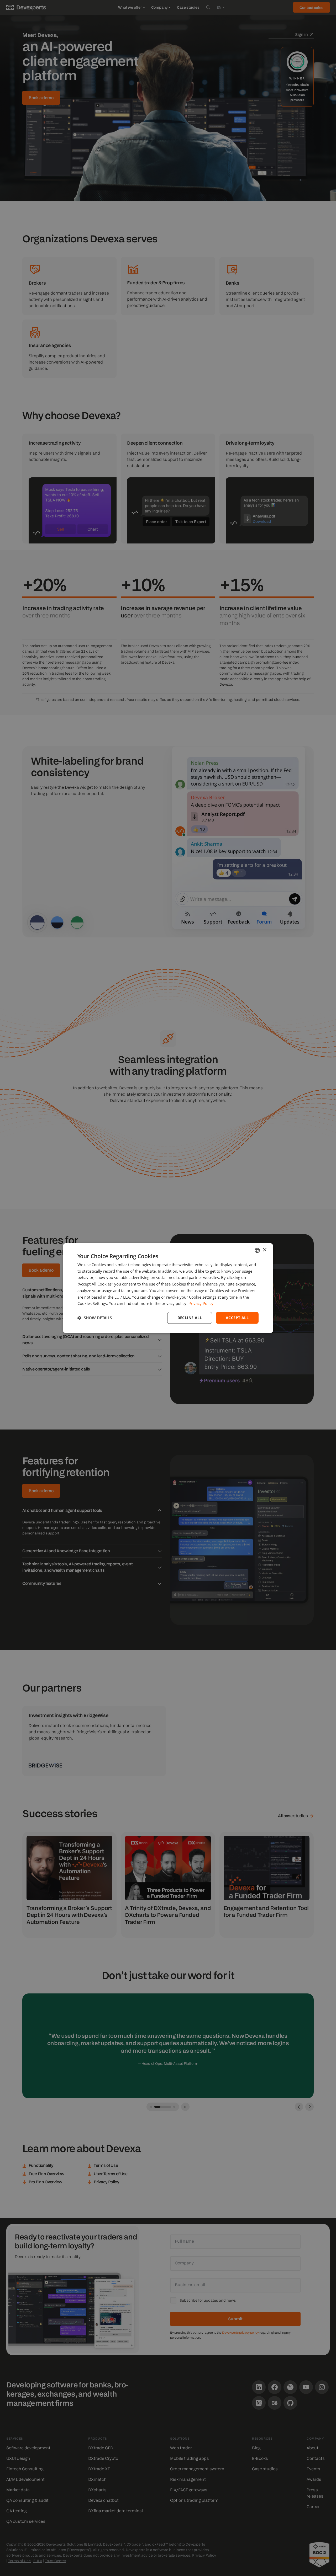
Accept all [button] (237, 1318)
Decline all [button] (190, 1318)
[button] (95, 1318)
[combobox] (257, 1250)
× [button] (264, 1250)
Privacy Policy (201, 1303)
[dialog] (168, 1288)
